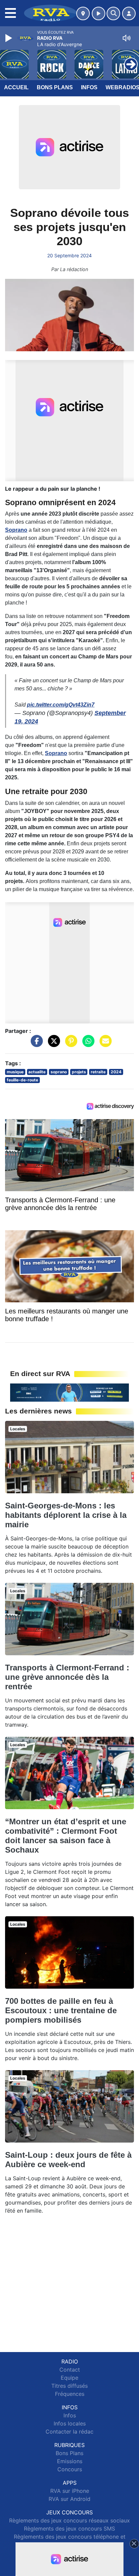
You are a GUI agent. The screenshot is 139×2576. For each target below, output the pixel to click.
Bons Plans (55, 87)
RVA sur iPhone (70, 2491)
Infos (89, 87)
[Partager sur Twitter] (52, 1044)
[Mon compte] (129, 13)
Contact (70, 2370)
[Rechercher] (113, 13)
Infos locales (70, 2423)
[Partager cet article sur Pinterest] (69, 1044)
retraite (98, 1072)
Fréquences (70, 2394)
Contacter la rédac (69, 2432)
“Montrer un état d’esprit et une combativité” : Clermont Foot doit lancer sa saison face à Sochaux (66, 1836)
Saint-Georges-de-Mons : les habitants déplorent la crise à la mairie (66, 1515)
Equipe (69, 2378)
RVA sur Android (69, 2499)
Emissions (70, 2461)
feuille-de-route (22, 1080)
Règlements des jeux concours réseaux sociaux (69, 2520)
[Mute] (127, 38)
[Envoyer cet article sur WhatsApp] (87, 1044)
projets (79, 1072)
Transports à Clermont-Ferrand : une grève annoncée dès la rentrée (67, 1677)
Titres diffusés (69, 2386)
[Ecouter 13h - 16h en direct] (69, 1392)
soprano (59, 1072)
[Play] (9, 38)
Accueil (16, 87)
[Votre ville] (83, 13)
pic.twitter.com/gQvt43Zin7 (61, 705)
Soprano (16, 530)
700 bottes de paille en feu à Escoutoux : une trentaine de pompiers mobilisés (61, 2010)
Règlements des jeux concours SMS (69, 2529)
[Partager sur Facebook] (35, 1044)
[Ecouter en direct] (99, 13)
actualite (37, 1072)
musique (15, 1072)
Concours (70, 2469)
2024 (116, 1072)
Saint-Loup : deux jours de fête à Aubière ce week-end (68, 2160)
